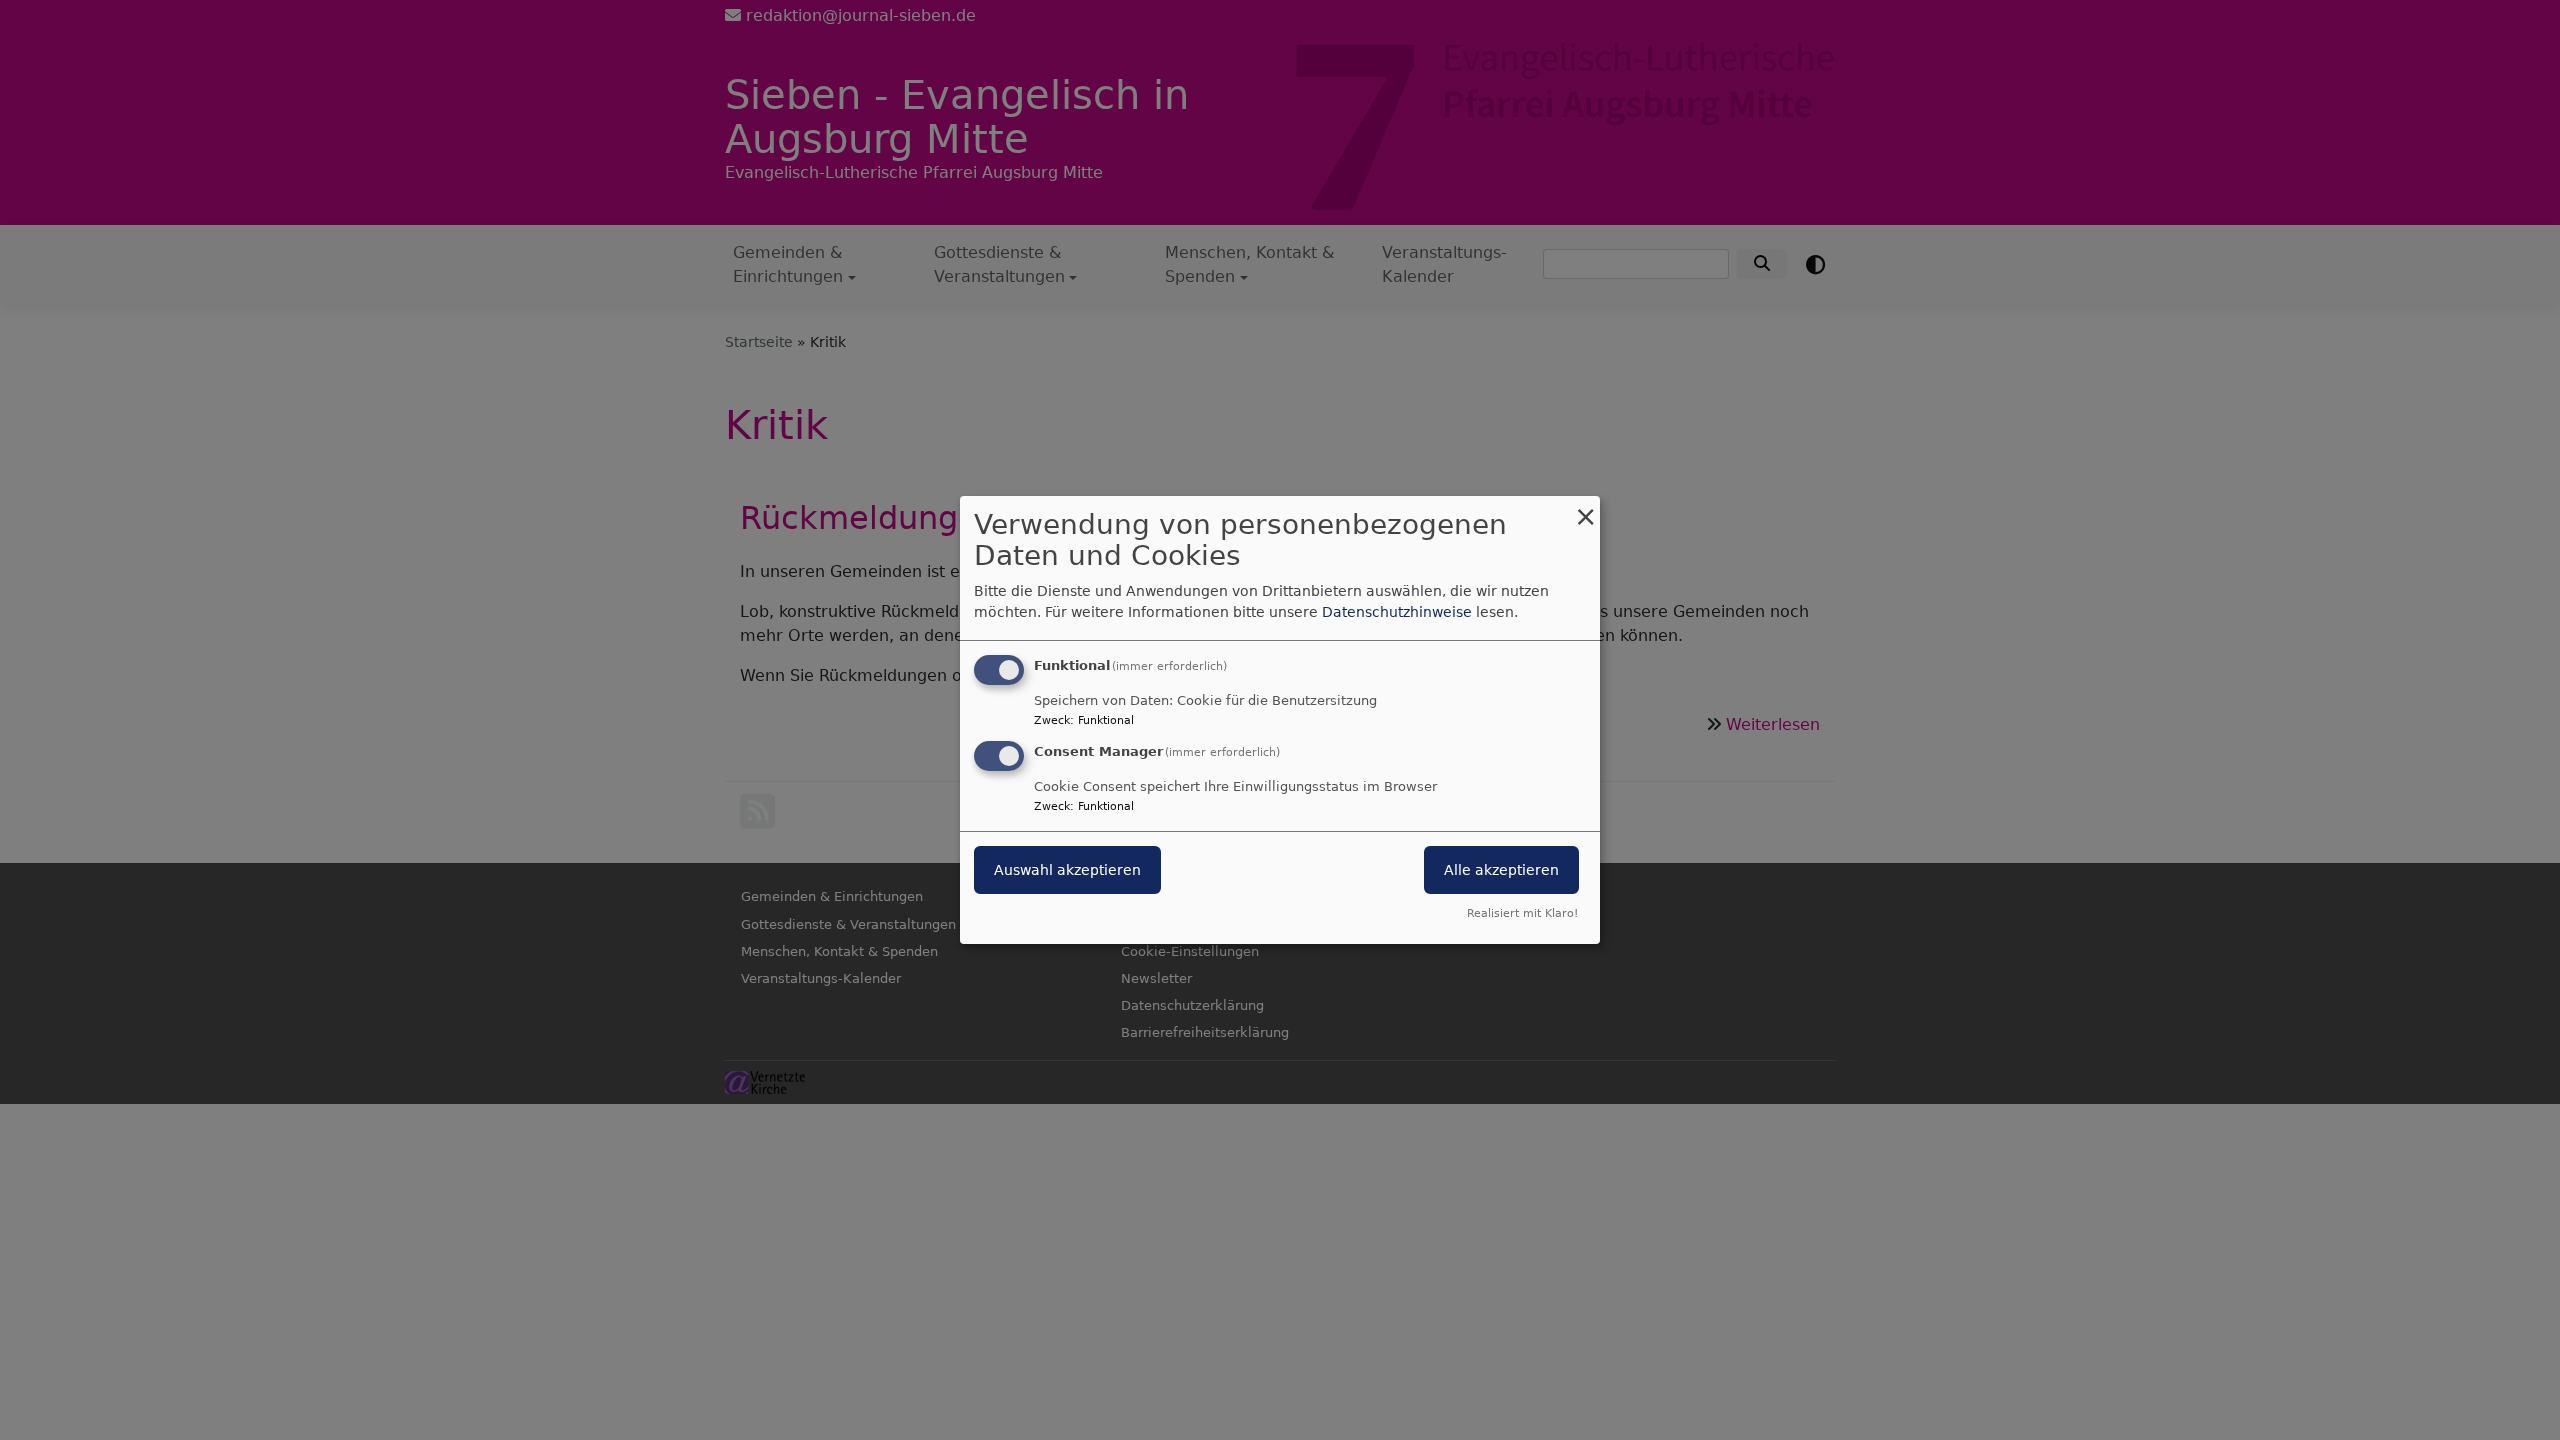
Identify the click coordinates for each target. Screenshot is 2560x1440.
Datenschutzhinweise (1397, 612)
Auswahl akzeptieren (1067, 870)
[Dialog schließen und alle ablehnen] (1585, 508)
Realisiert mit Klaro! (1522, 913)
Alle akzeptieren (1501, 870)
